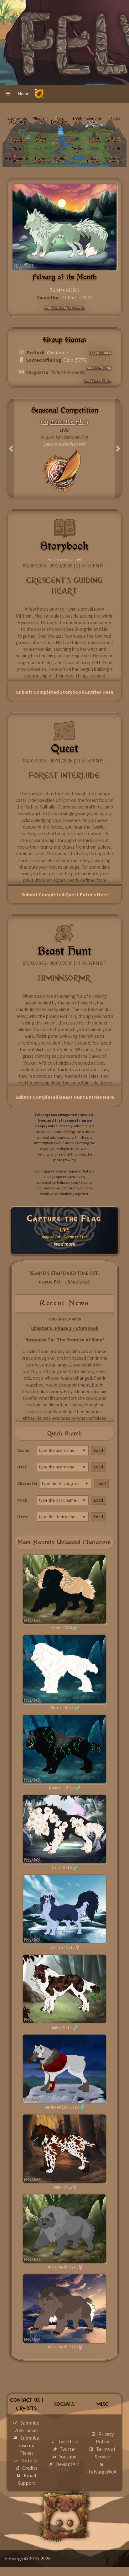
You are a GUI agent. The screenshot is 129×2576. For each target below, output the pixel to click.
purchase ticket (97, 381)
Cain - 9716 (62, 1867)
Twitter (68, 2449)
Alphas (18, 149)
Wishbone (57, 352)
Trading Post (60, 160)
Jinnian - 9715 (62, 1947)
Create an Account (17, 120)
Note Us (30, 2460)
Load (98, 1450)
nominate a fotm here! (65, 308)
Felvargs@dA (103, 2472)
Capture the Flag (64, 1219)
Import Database (94, 140)
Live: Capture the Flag (16, 160)
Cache (75, 138)
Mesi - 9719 (62, 1628)
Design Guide (40, 160)
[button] (8, 94)
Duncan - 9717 (62, 1787)
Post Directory (60, 122)
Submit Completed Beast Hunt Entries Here (65, 1097)
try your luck (100, 352)
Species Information (18, 140)
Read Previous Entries (64, 559)
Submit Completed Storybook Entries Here (65, 692)
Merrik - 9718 (62, 1707)
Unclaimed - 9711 (62, 2267)
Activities (77, 150)
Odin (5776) (75, 360)
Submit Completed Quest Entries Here (65, 894)
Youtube (68, 2457)
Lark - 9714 (62, 2027)
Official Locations (115, 140)
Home (24, 94)
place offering (99, 367)
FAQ (77, 119)
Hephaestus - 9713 (62, 2107)
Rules (115, 119)
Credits (30, 2468)
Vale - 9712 (62, 2187)
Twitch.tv (68, 2442)
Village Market (41, 140)
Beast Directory (93, 160)
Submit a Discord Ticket (29, 2445)
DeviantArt (68, 2464)
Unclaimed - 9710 (62, 2347)
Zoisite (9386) (64, 290)
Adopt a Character (114, 160)
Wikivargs (41, 120)
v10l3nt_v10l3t (77, 298)
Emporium (94, 120)
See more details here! (64, 444)
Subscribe (115, 149)
